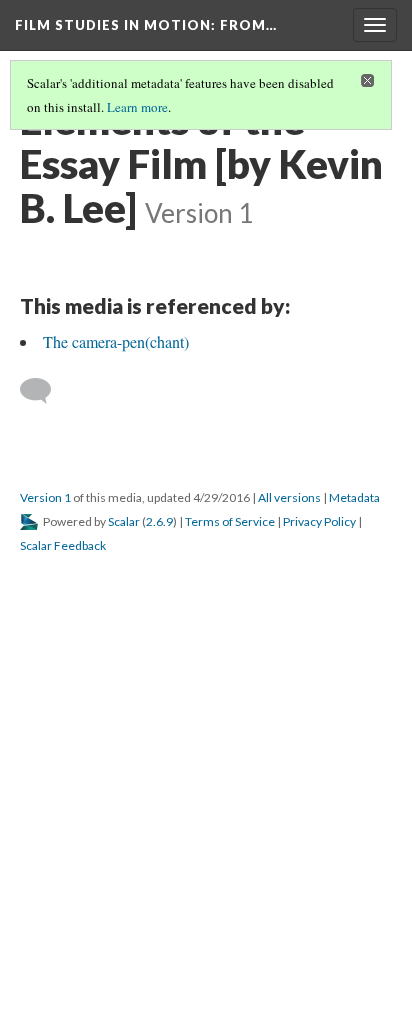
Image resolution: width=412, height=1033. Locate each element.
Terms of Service (230, 521)
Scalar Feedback (63, 545)
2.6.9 (159, 521)
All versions (289, 497)
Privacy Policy (319, 521)
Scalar (124, 521)
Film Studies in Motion (146, 25)
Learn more (137, 107)
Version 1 (45, 497)
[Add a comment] (44, 391)
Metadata (354, 497)
